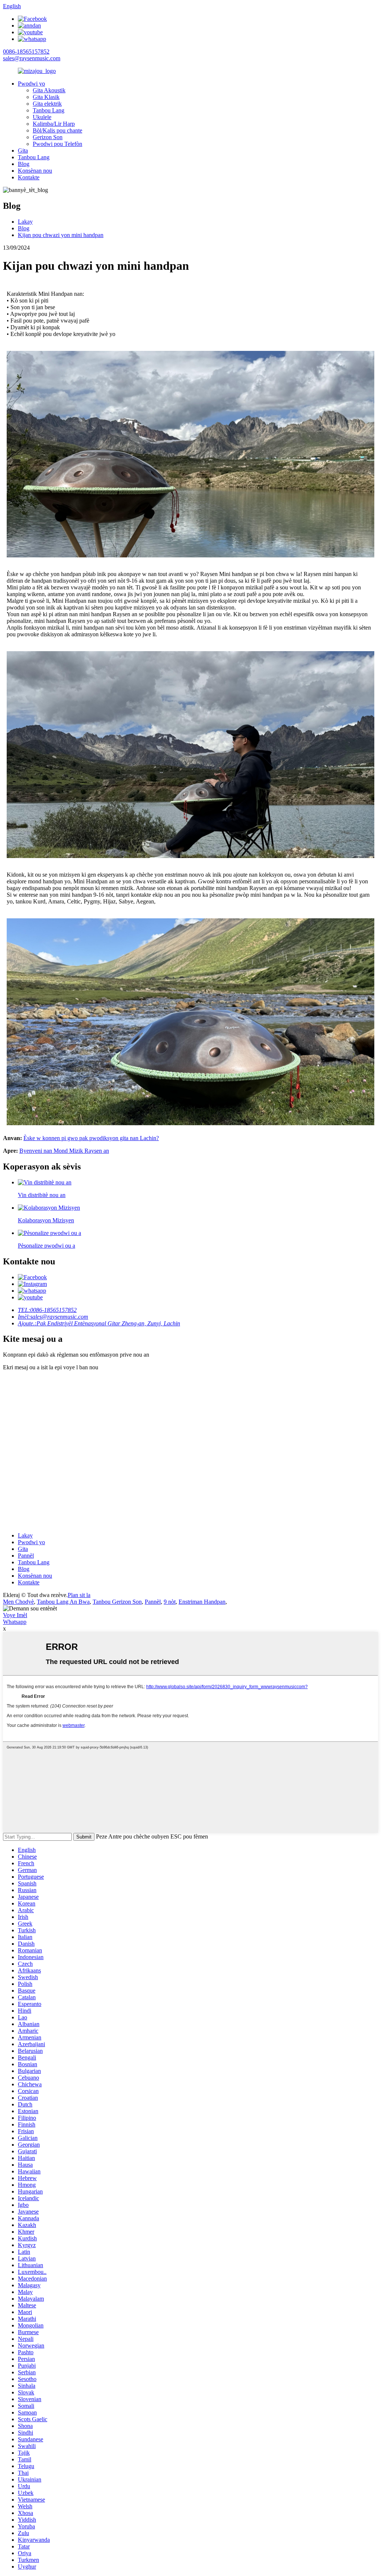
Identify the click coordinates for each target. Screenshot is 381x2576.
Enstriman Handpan (202, 1602)
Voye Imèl (15, 1615)
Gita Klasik (46, 97)
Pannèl (26, 1556)
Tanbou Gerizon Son (117, 1602)
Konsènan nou (35, 171)
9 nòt (170, 1602)
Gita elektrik (47, 104)
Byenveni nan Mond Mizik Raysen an (64, 1151)
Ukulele (42, 117)
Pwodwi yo (31, 84)
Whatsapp (15, 1622)
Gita (23, 151)
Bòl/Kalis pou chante (57, 130)
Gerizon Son (48, 137)
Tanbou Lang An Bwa (63, 1602)
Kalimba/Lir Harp (54, 124)
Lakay (25, 222)
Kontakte (29, 177)
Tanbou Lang (49, 110)
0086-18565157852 (26, 52)
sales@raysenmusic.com (32, 58)
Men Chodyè (18, 1602)
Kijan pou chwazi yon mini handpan (61, 235)
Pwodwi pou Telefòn (57, 144)
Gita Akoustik (49, 90)
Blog (24, 164)
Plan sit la (79, 1595)
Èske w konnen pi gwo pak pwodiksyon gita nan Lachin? (91, 1138)
